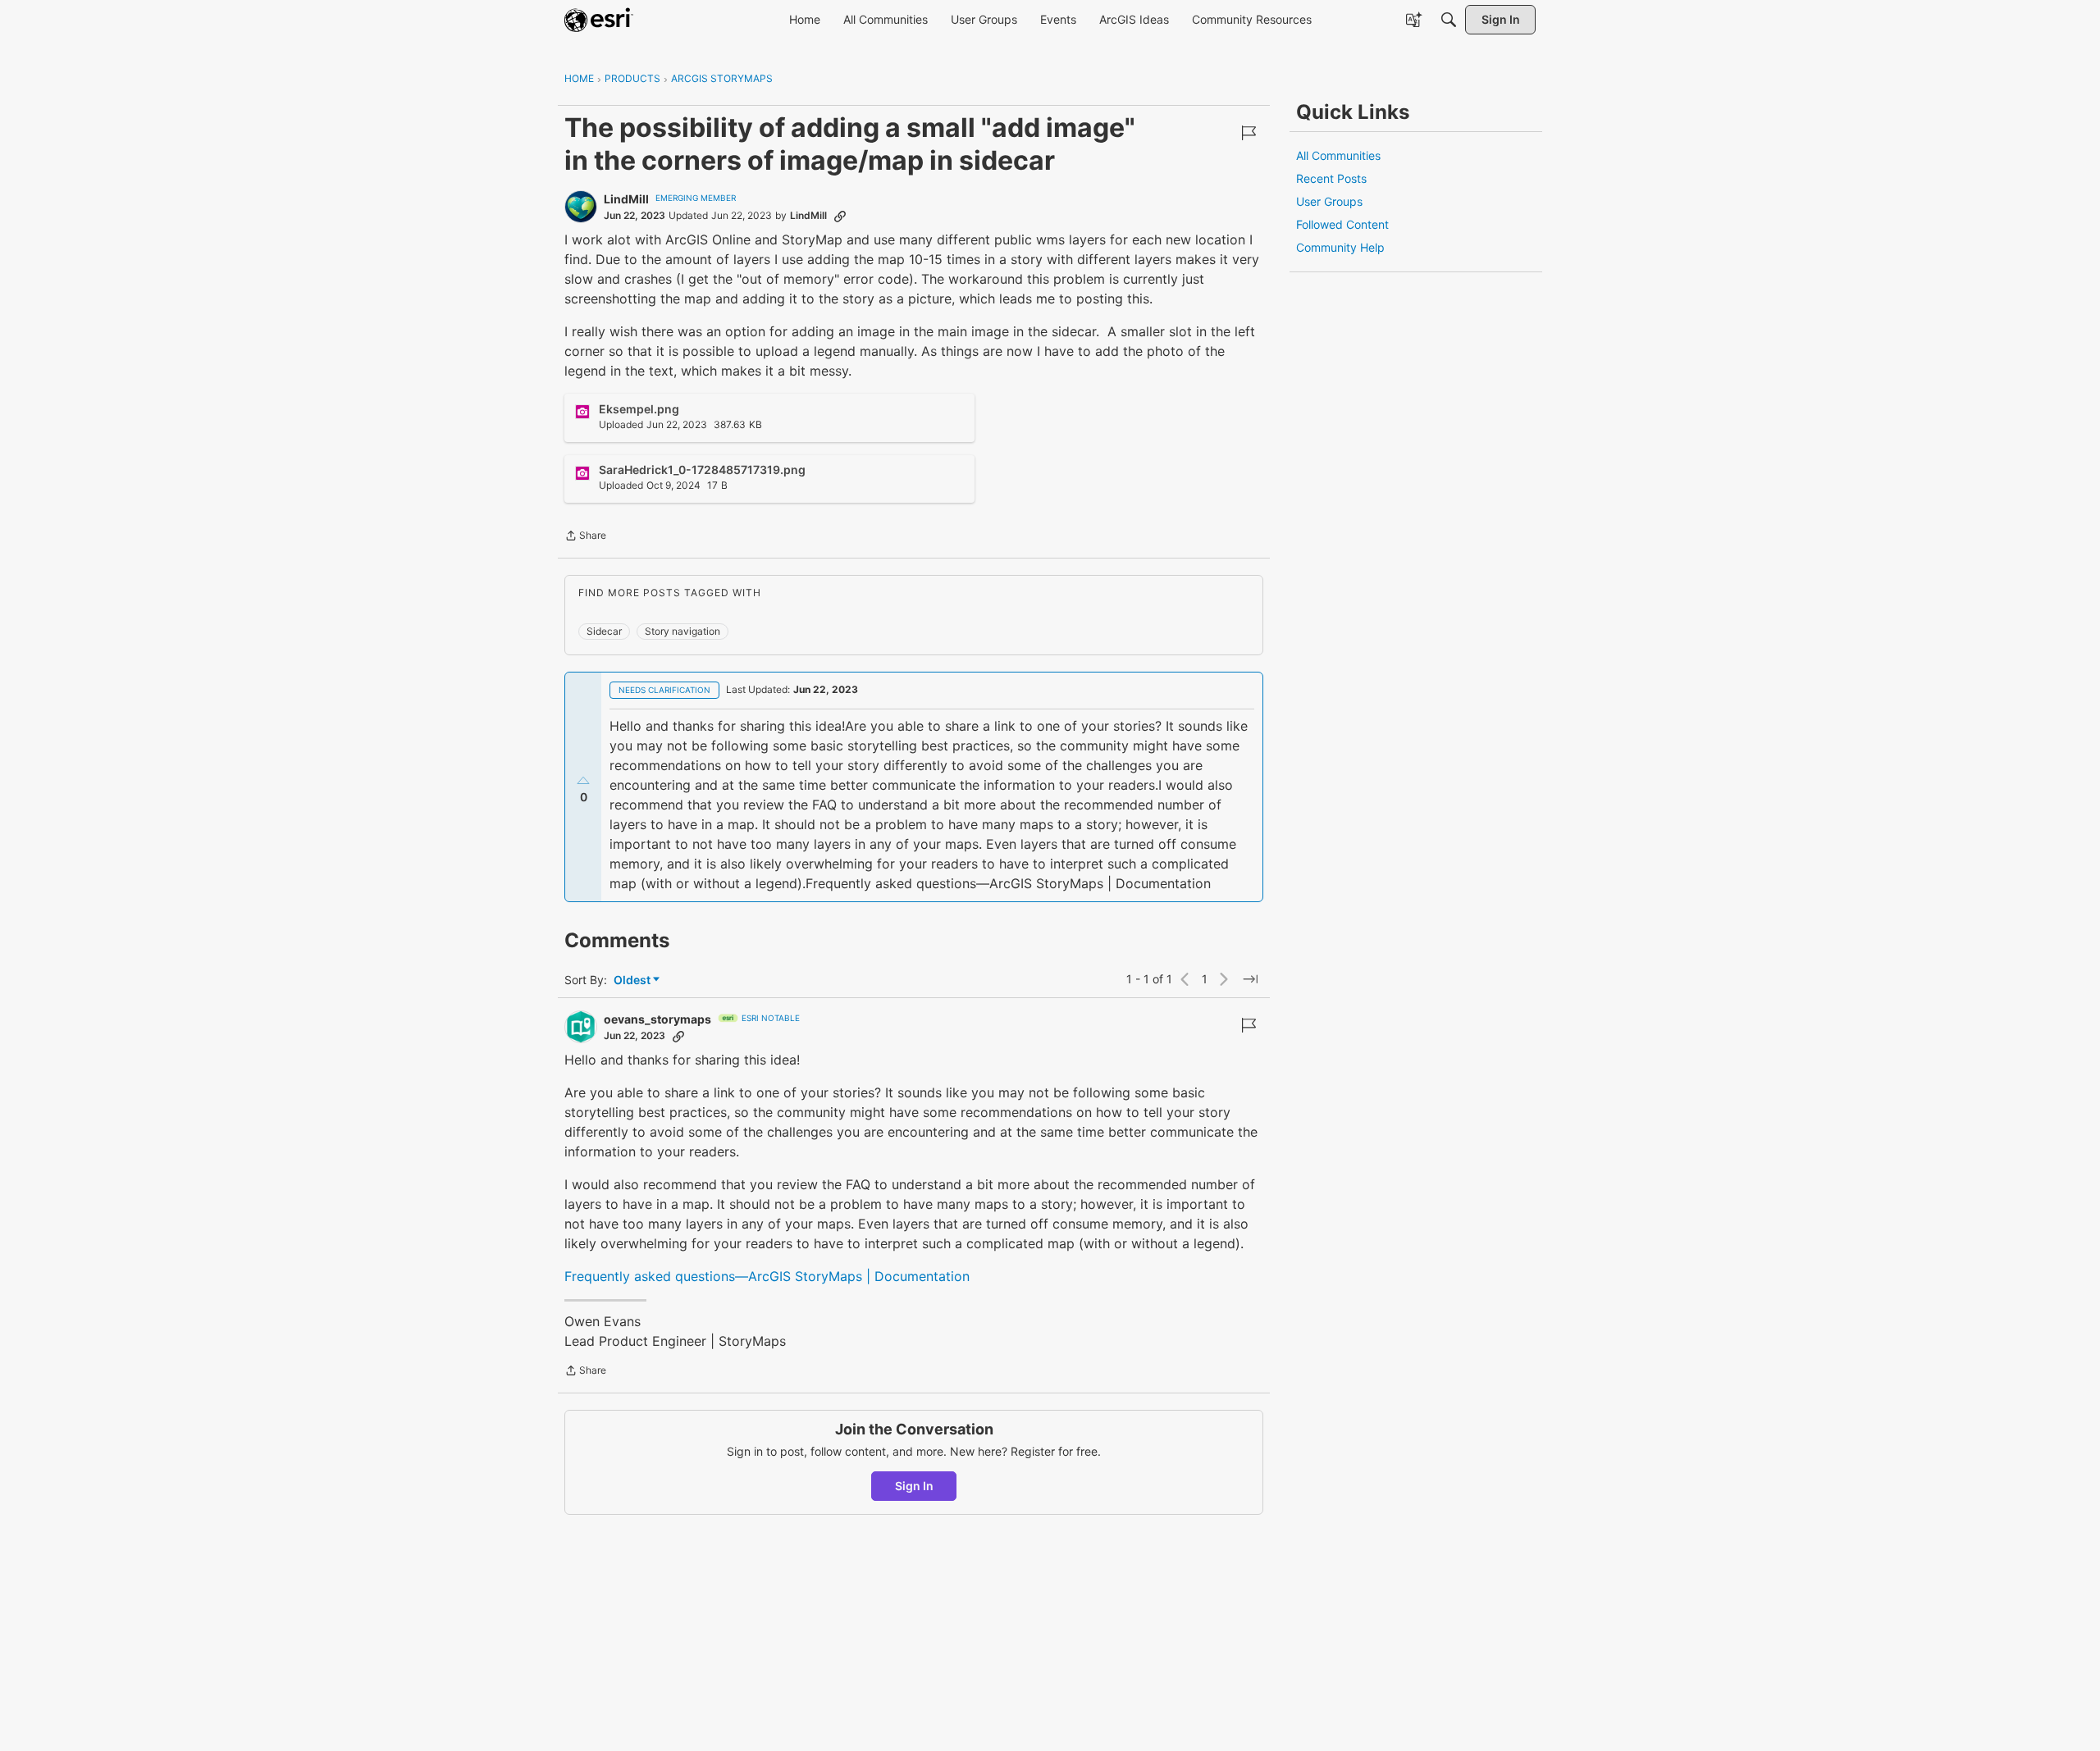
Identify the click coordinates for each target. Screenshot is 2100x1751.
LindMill (626, 199)
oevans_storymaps (657, 1019)
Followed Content (1342, 224)
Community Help (1340, 247)
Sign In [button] (914, 1486)
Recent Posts (1331, 178)
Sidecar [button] (604, 631)
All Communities (1338, 155)
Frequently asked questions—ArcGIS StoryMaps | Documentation (767, 1276)
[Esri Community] (599, 20)
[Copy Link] (840, 216)
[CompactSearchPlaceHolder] (1449, 20)
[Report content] (1249, 133)
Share (585, 537)
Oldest (633, 980)
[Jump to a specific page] (1250, 979)
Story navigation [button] (682, 631)
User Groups (1329, 201)
